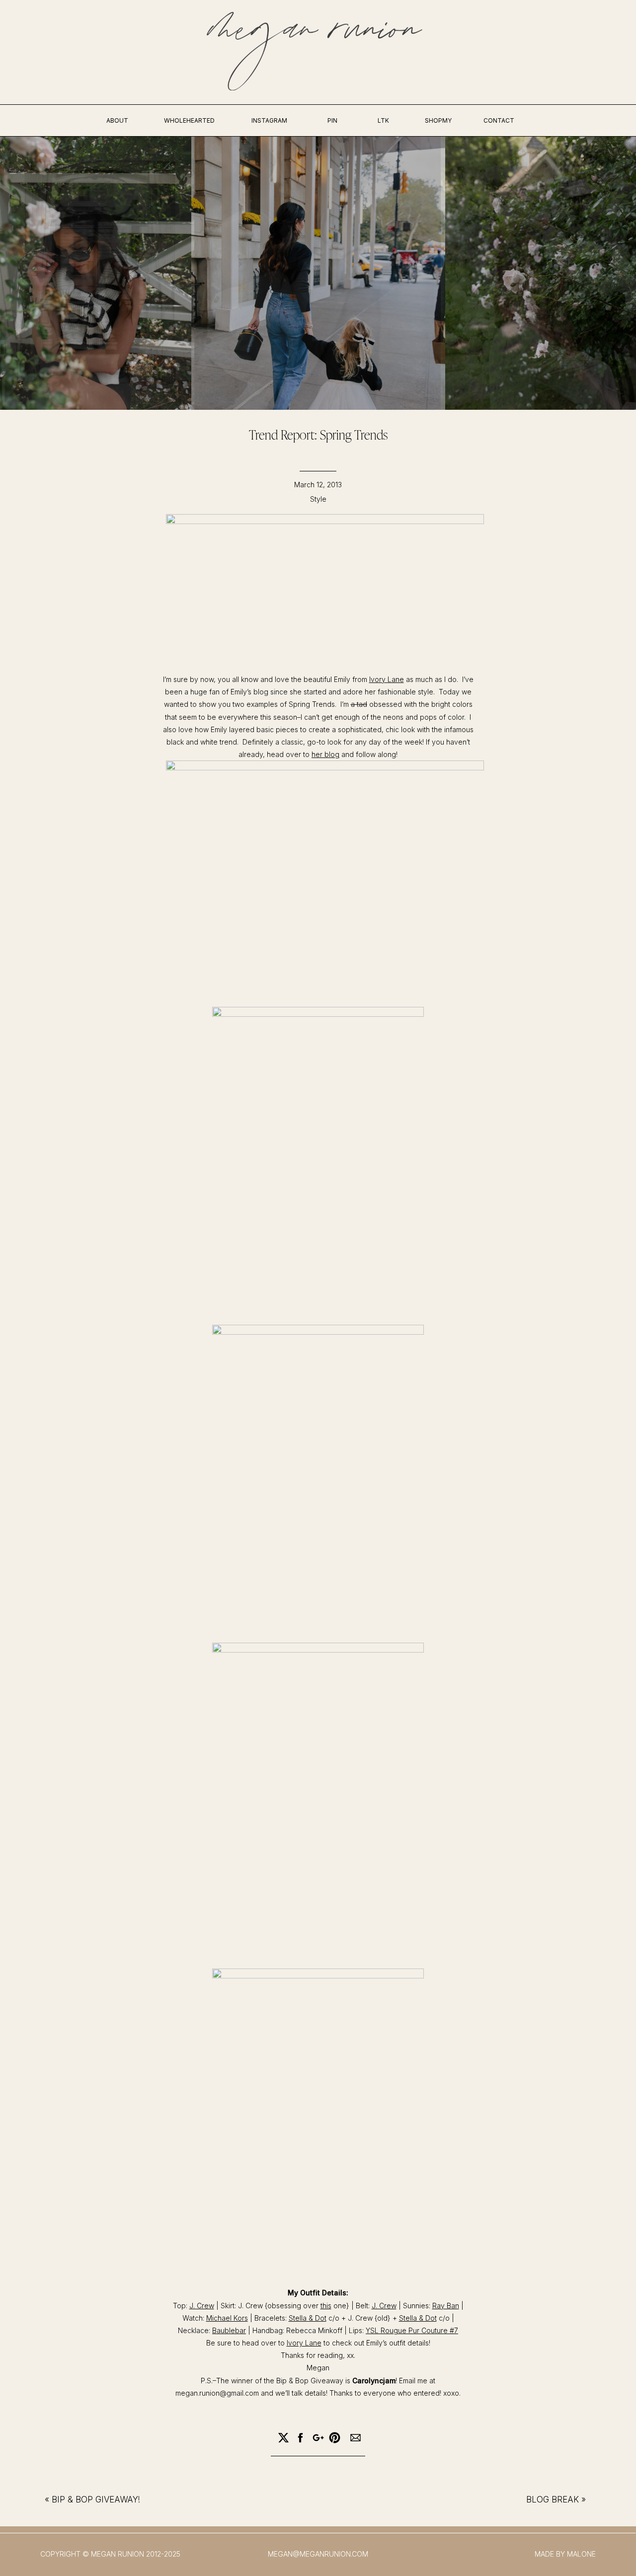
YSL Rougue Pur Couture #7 (412, 2330)
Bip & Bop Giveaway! (96, 2500)
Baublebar (229, 2330)
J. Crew (202, 2306)
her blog (325, 754)
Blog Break (553, 2500)
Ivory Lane (387, 679)
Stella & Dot (308, 2318)
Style (318, 499)
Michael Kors (227, 2318)
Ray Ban (446, 2306)
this (326, 2306)
